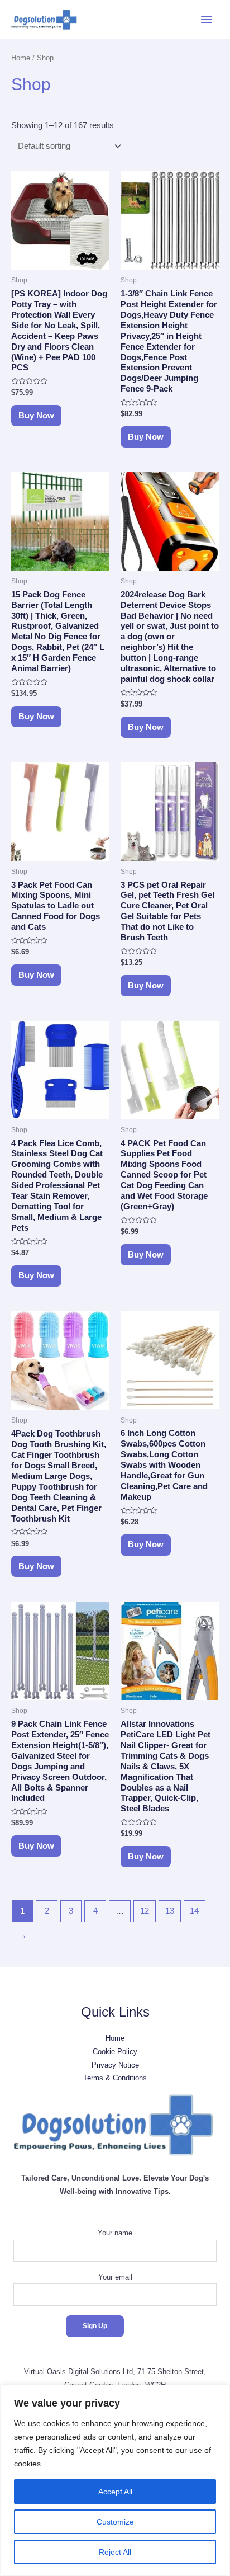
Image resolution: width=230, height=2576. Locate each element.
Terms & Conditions (115, 2078)
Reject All (115, 2552)
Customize (115, 2522)
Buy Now (36, 416)
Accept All (115, 2492)
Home (21, 58)
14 (194, 1911)
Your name (115, 2233)
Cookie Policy (115, 2052)
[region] (115, 2480)
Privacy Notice (115, 2065)
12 (145, 1911)
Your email (115, 2277)
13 (170, 1911)
